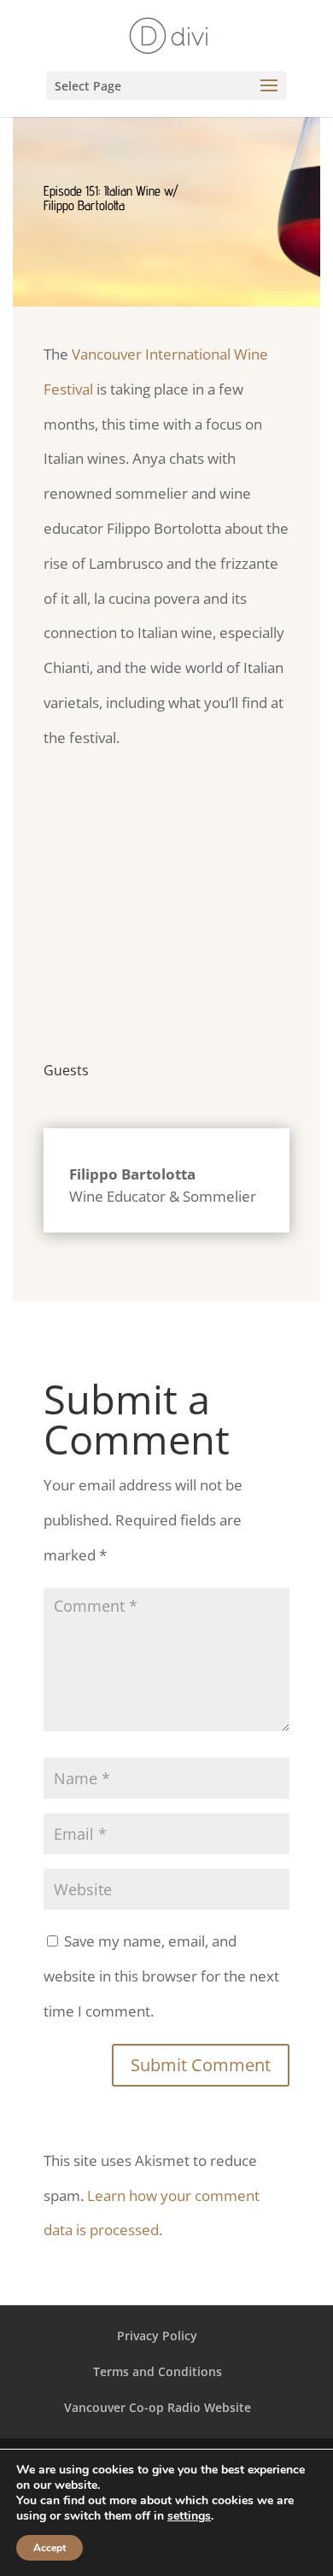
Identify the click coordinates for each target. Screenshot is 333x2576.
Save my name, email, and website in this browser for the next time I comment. (161, 1976)
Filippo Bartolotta (132, 1174)
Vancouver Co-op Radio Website (158, 2407)
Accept (50, 2548)
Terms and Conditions (158, 2371)
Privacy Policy (157, 2336)
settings (189, 2516)
